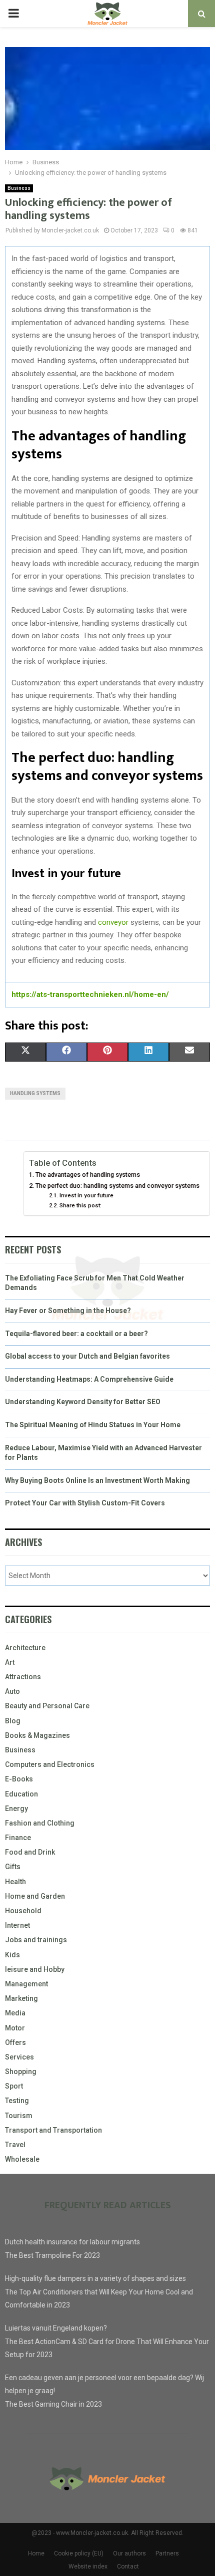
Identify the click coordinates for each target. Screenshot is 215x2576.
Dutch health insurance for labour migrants (72, 2242)
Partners (167, 2553)
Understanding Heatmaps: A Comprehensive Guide (89, 1379)
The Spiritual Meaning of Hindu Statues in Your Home (93, 1425)
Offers (15, 2042)
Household (23, 1911)
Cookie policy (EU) (79, 2553)
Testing (17, 2101)
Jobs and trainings (36, 1940)
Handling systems (35, 1093)
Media (15, 2013)
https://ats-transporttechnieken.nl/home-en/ (90, 994)
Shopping (21, 2072)
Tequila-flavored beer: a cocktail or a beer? (76, 1334)
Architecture (25, 1648)
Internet (17, 1925)
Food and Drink (30, 1852)
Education (21, 1794)
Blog (13, 1721)
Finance (18, 1838)
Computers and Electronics (50, 1764)
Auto (12, 1691)
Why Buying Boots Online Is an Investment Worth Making (97, 1480)
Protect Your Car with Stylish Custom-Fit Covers (85, 1503)
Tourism (19, 2116)
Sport (14, 2086)
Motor (15, 2028)
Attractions (23, 1677)
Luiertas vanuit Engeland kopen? (56, 2328)
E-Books (19, 1779)
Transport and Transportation (53, 2130)
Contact (128, 2566)
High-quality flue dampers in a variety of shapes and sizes (95, 2278)
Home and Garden (35, 1896)
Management (26, 1984)
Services (19, 2057)
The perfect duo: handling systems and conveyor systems (117, 1186)
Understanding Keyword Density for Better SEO (83, 1402)
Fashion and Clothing (40, 1823)
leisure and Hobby (35, 1969)
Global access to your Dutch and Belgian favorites (87, 1356)
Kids (12, 1955)
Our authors (129, 2553)
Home (36, 2553)
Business (19, 188)
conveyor (113, 922)
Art (10, 1662)
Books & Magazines (37, 1735)
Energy (16, 1809)
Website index (88, 2566)
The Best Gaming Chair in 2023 (53, 2404)
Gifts (13, 1867)
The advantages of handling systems (88, 1175)
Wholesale (22, 2159)
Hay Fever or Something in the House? (68, 1311)
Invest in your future (86, 1195)
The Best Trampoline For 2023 (52, 2255)
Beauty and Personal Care (47, 1706)
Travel (15, 2145)
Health (15, 1882)
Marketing (21, 1998)
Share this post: (80, 1205)
